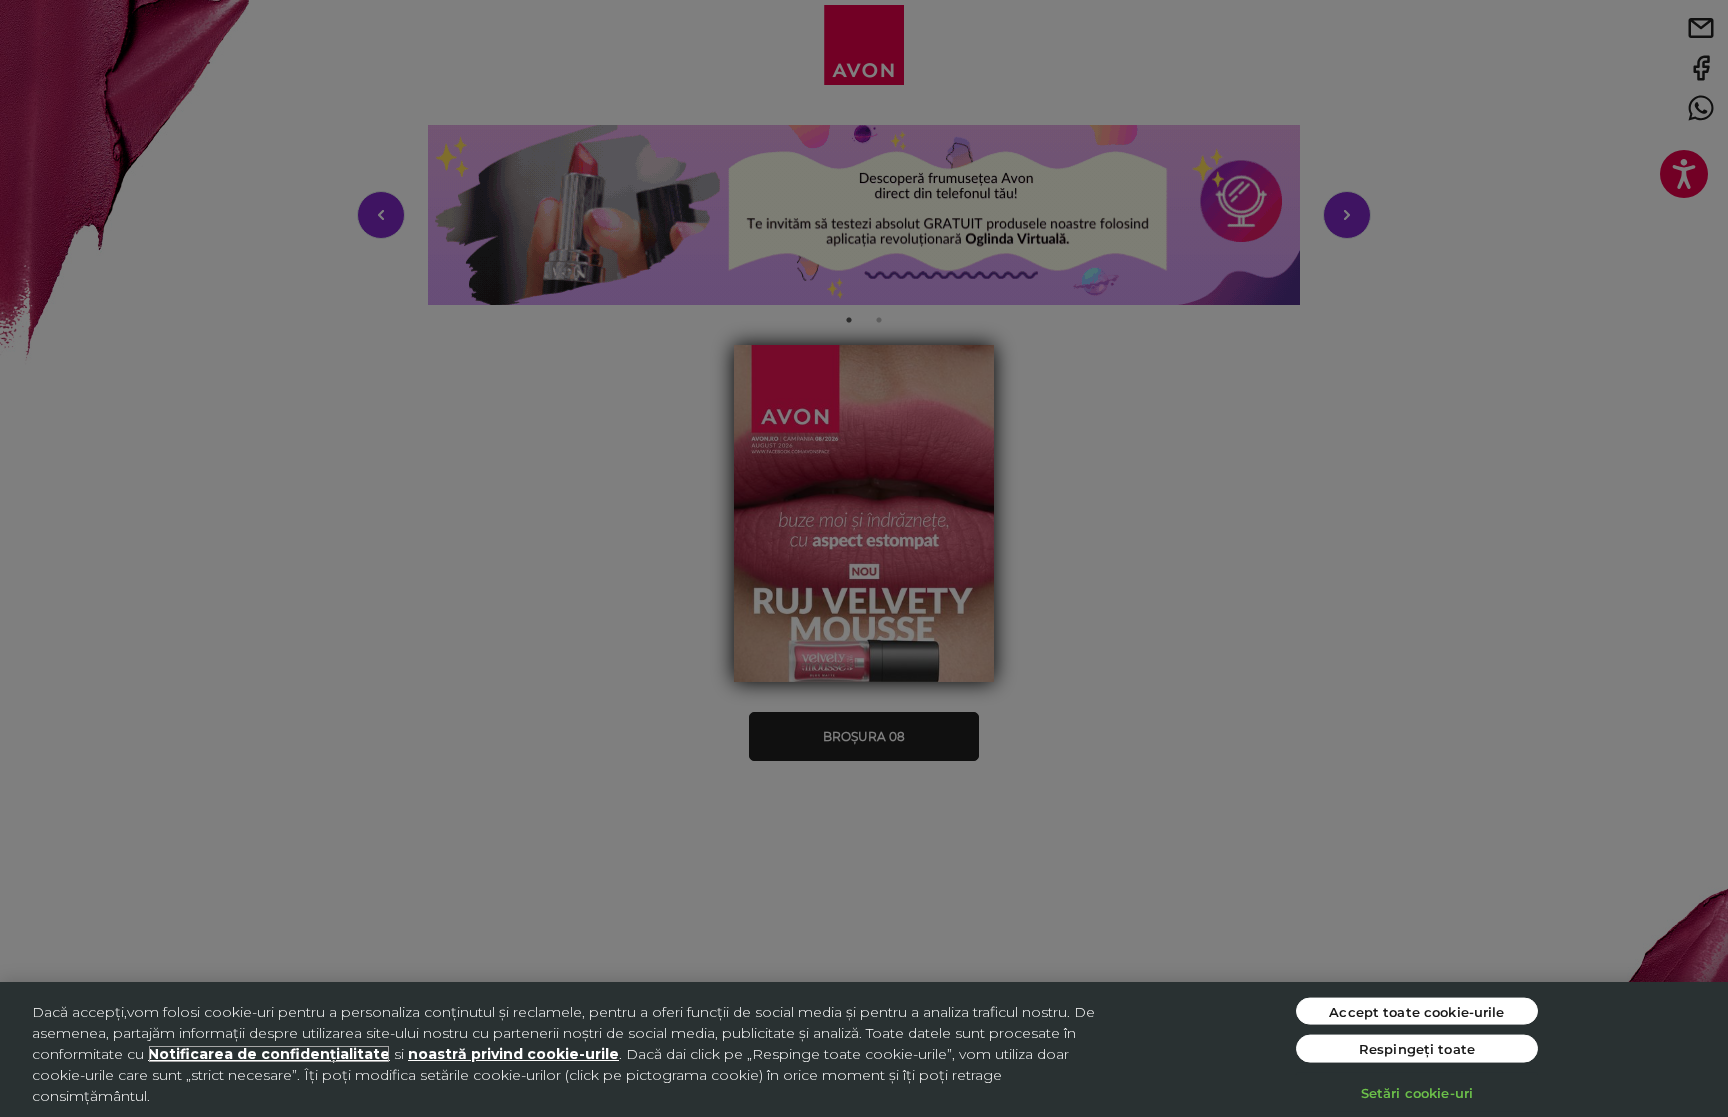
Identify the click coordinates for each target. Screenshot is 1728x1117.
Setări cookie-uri (1417, 1091)
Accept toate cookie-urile (1416, 1010)
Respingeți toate (1417, 1048)
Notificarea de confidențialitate (269, 1054)
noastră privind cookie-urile (513, 1054)
